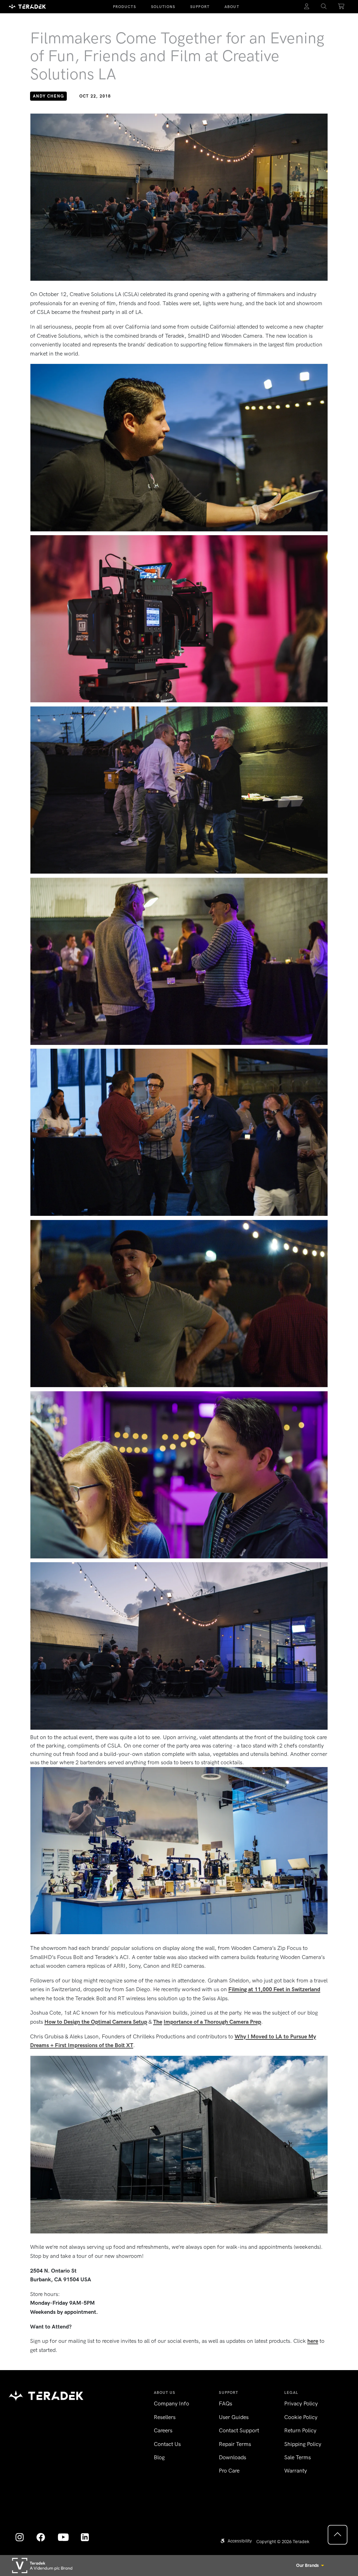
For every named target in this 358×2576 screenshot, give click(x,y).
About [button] (232, 7)
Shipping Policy (303, 2444)
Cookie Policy (301, 2417)
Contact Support (239, 2430)
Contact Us (167, 2444)
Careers (163, 2430)
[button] (324, 7)
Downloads (232, 2457)
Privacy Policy (301, 2403)
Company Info (171, 2403)
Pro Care (229, 2471)
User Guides (234, 2417)
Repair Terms (235, 2444)
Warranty (296, 2471)
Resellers (165, 2417)
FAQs (225, 2403)
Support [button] (200, 7)
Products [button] (124, 7)
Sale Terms (298, 2457)
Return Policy (300, 2430)
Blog (159, 2457)
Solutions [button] (163, 7)
